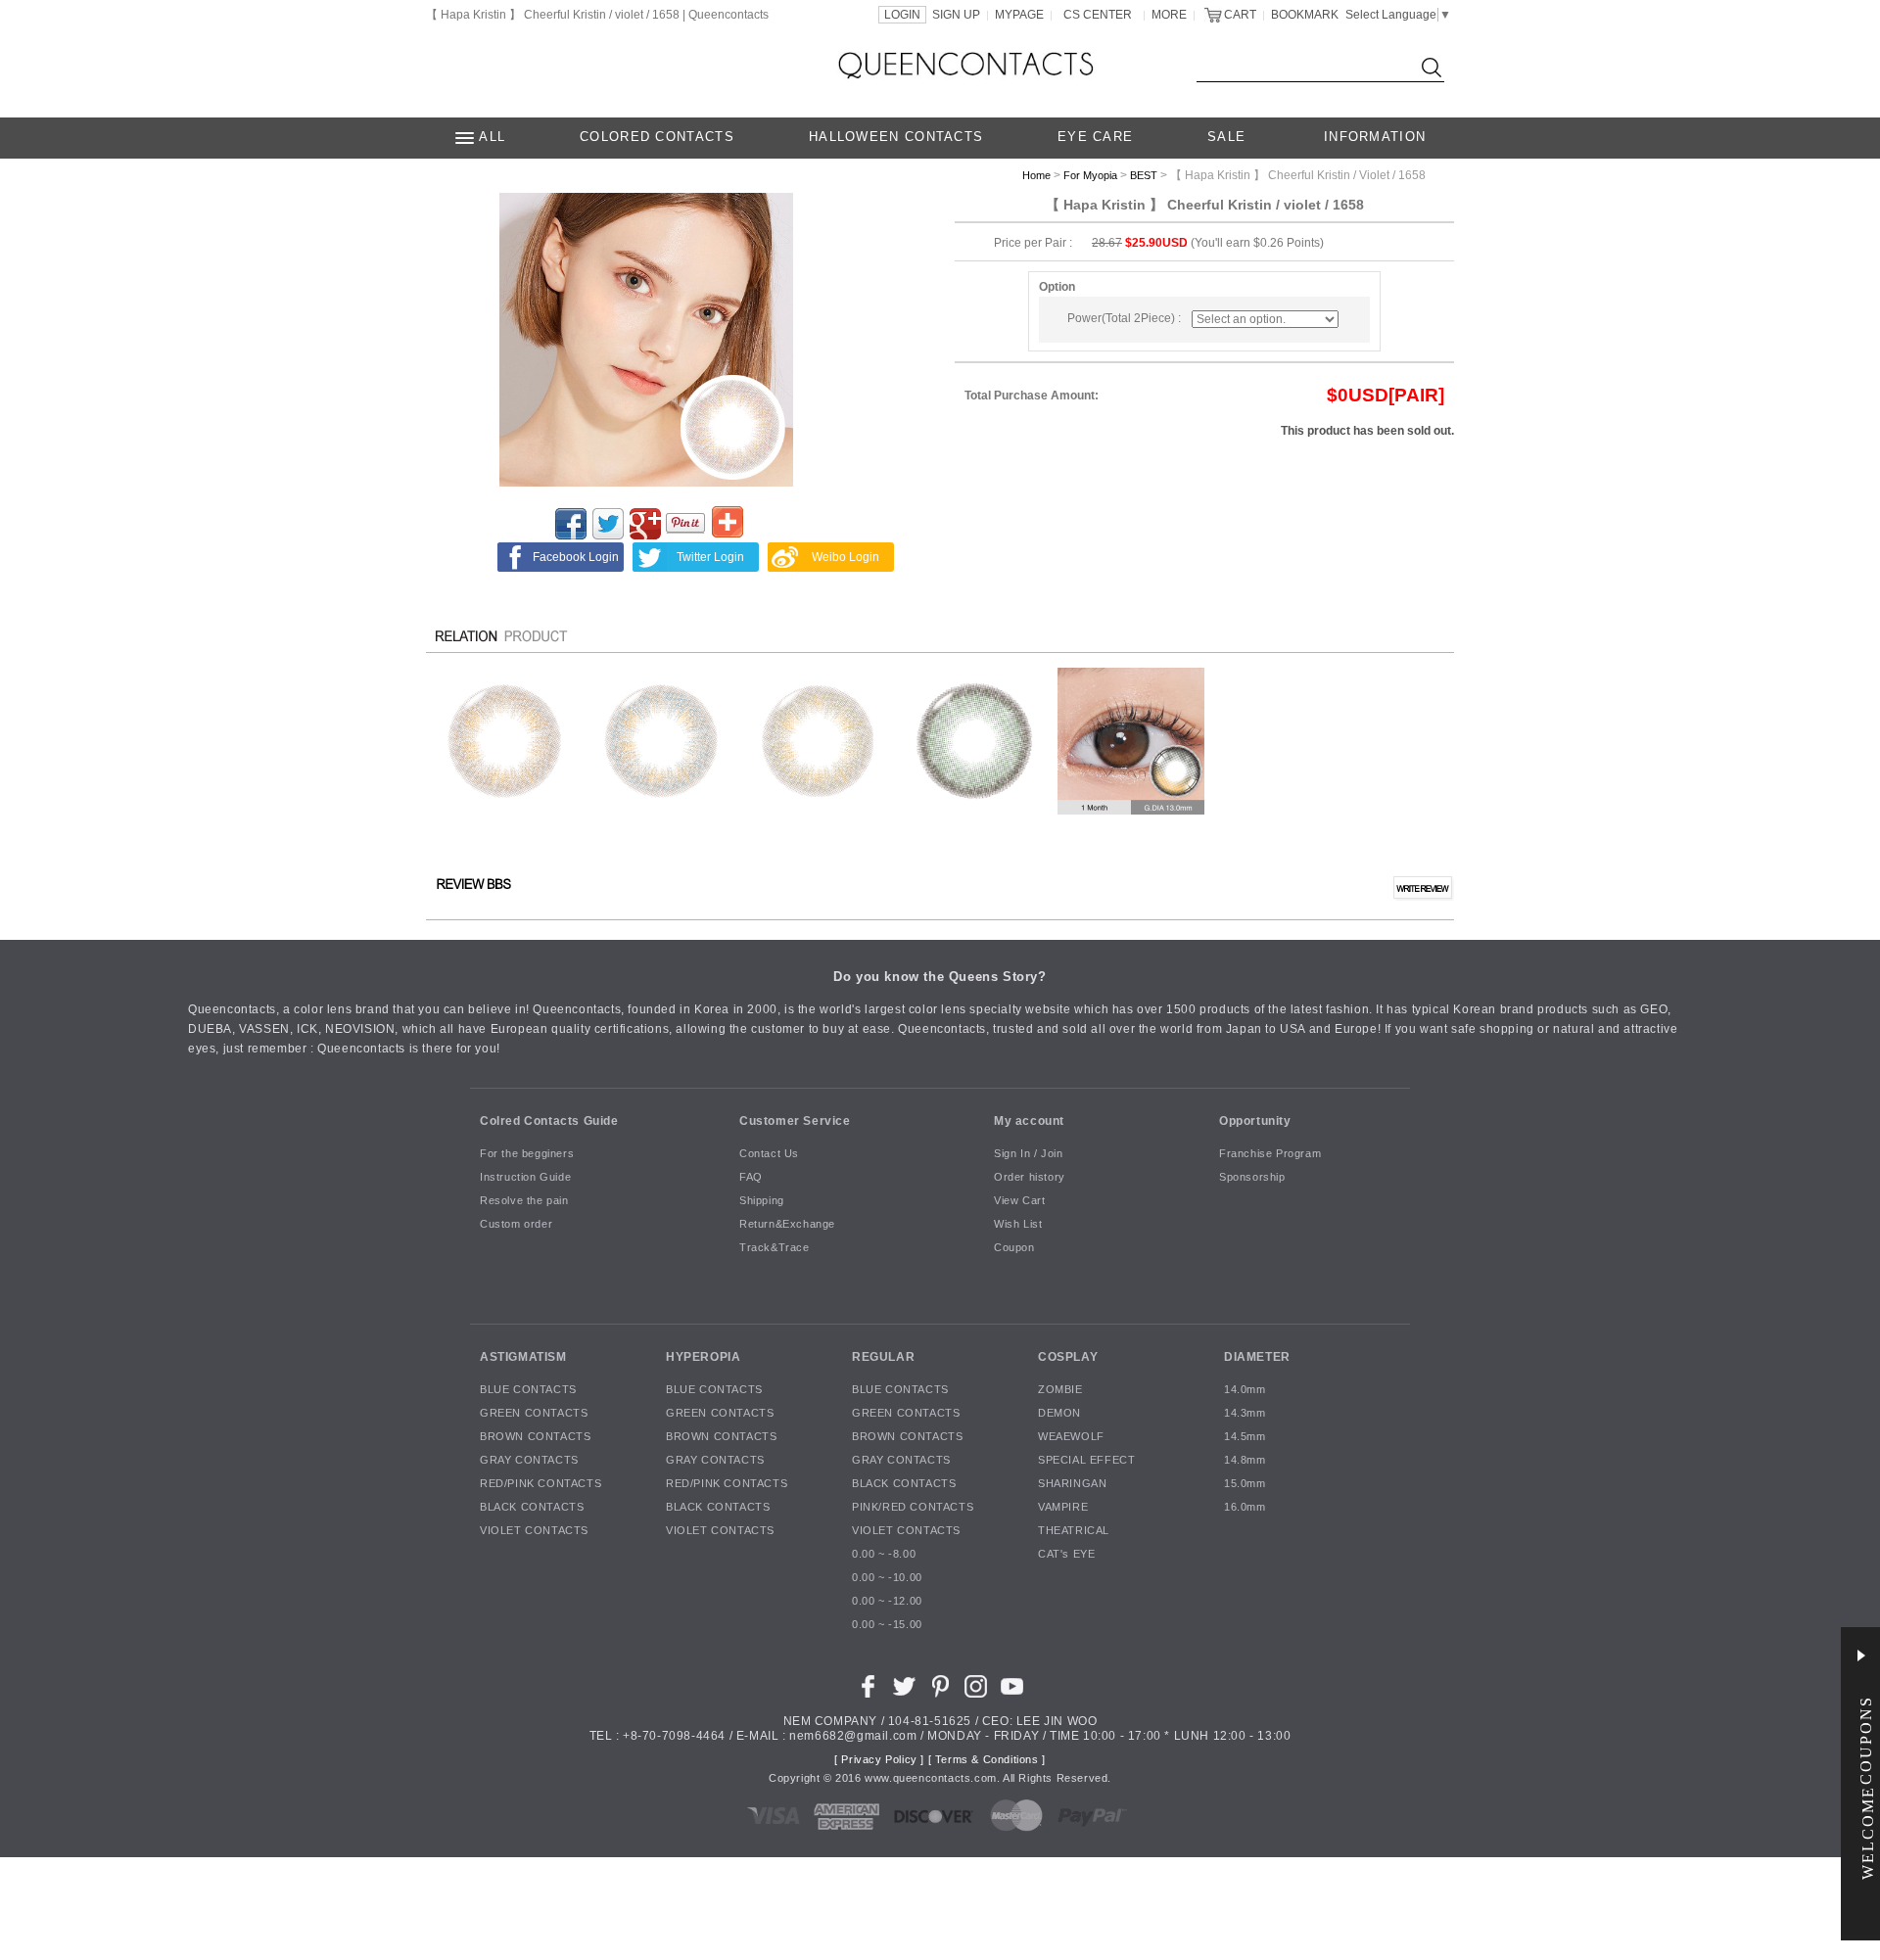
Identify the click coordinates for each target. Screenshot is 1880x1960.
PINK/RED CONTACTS (913, 1508)
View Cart (1019, 1201)
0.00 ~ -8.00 (884, 1555)
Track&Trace (775, 1248)
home (1036, 175)
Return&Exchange (787, 1225)
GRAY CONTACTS (529, 1461)
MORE (1169, 15)
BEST (1144, 175)
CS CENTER (1098, 15)
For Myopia (1090, 175)
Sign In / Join (1028, 1154)
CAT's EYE (1066, 1555)
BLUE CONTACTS (528, 1390)
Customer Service (795, 1121)
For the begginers (527, 1154)
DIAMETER (1257, 1357)
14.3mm (1245, 1414)
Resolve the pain (524, 1201)
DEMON (1059, 1414)
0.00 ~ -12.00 (887, 1602)
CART (1240, 15)
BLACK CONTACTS (532, 1508)
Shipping (762, 1201)
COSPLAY (1068, 1357)
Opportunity (1255, 1121)
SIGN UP (956, 15)
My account (1029, 1121)
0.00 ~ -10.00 (887, 1578)
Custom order (516, 1225)
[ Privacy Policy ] (879, 1760)
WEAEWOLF (1071, 1437)
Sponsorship (1252, 1178)
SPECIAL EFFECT (1086, 1461)
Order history (1030, 1178)
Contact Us (769, 1154)
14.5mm (1245, 1437)
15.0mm (1245, 1484)
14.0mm (1245, 1390)
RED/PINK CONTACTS (540, 1484)
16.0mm (1245, 1508)
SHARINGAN (1072, 1484)
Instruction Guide (525, 1178)
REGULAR (883, 1357)
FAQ (751, 1178)
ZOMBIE (1060, 1390)
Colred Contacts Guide (549, 1121)
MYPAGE (1019, 15)
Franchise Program (1270, 1154)
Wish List (1018, 1225)
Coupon (1014, 1248)
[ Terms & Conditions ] (987, 1760)
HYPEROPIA (703, 1357)
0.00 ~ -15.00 (887, 1625)
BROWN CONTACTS (535, 1437)
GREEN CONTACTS (534, 1414)
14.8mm (1245, 1461)
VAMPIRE (1063, 1508)
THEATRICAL (1074, 1531)
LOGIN (902, 15)
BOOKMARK (1305, 15)
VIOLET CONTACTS (534, 1531)
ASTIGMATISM (523, 1357)
